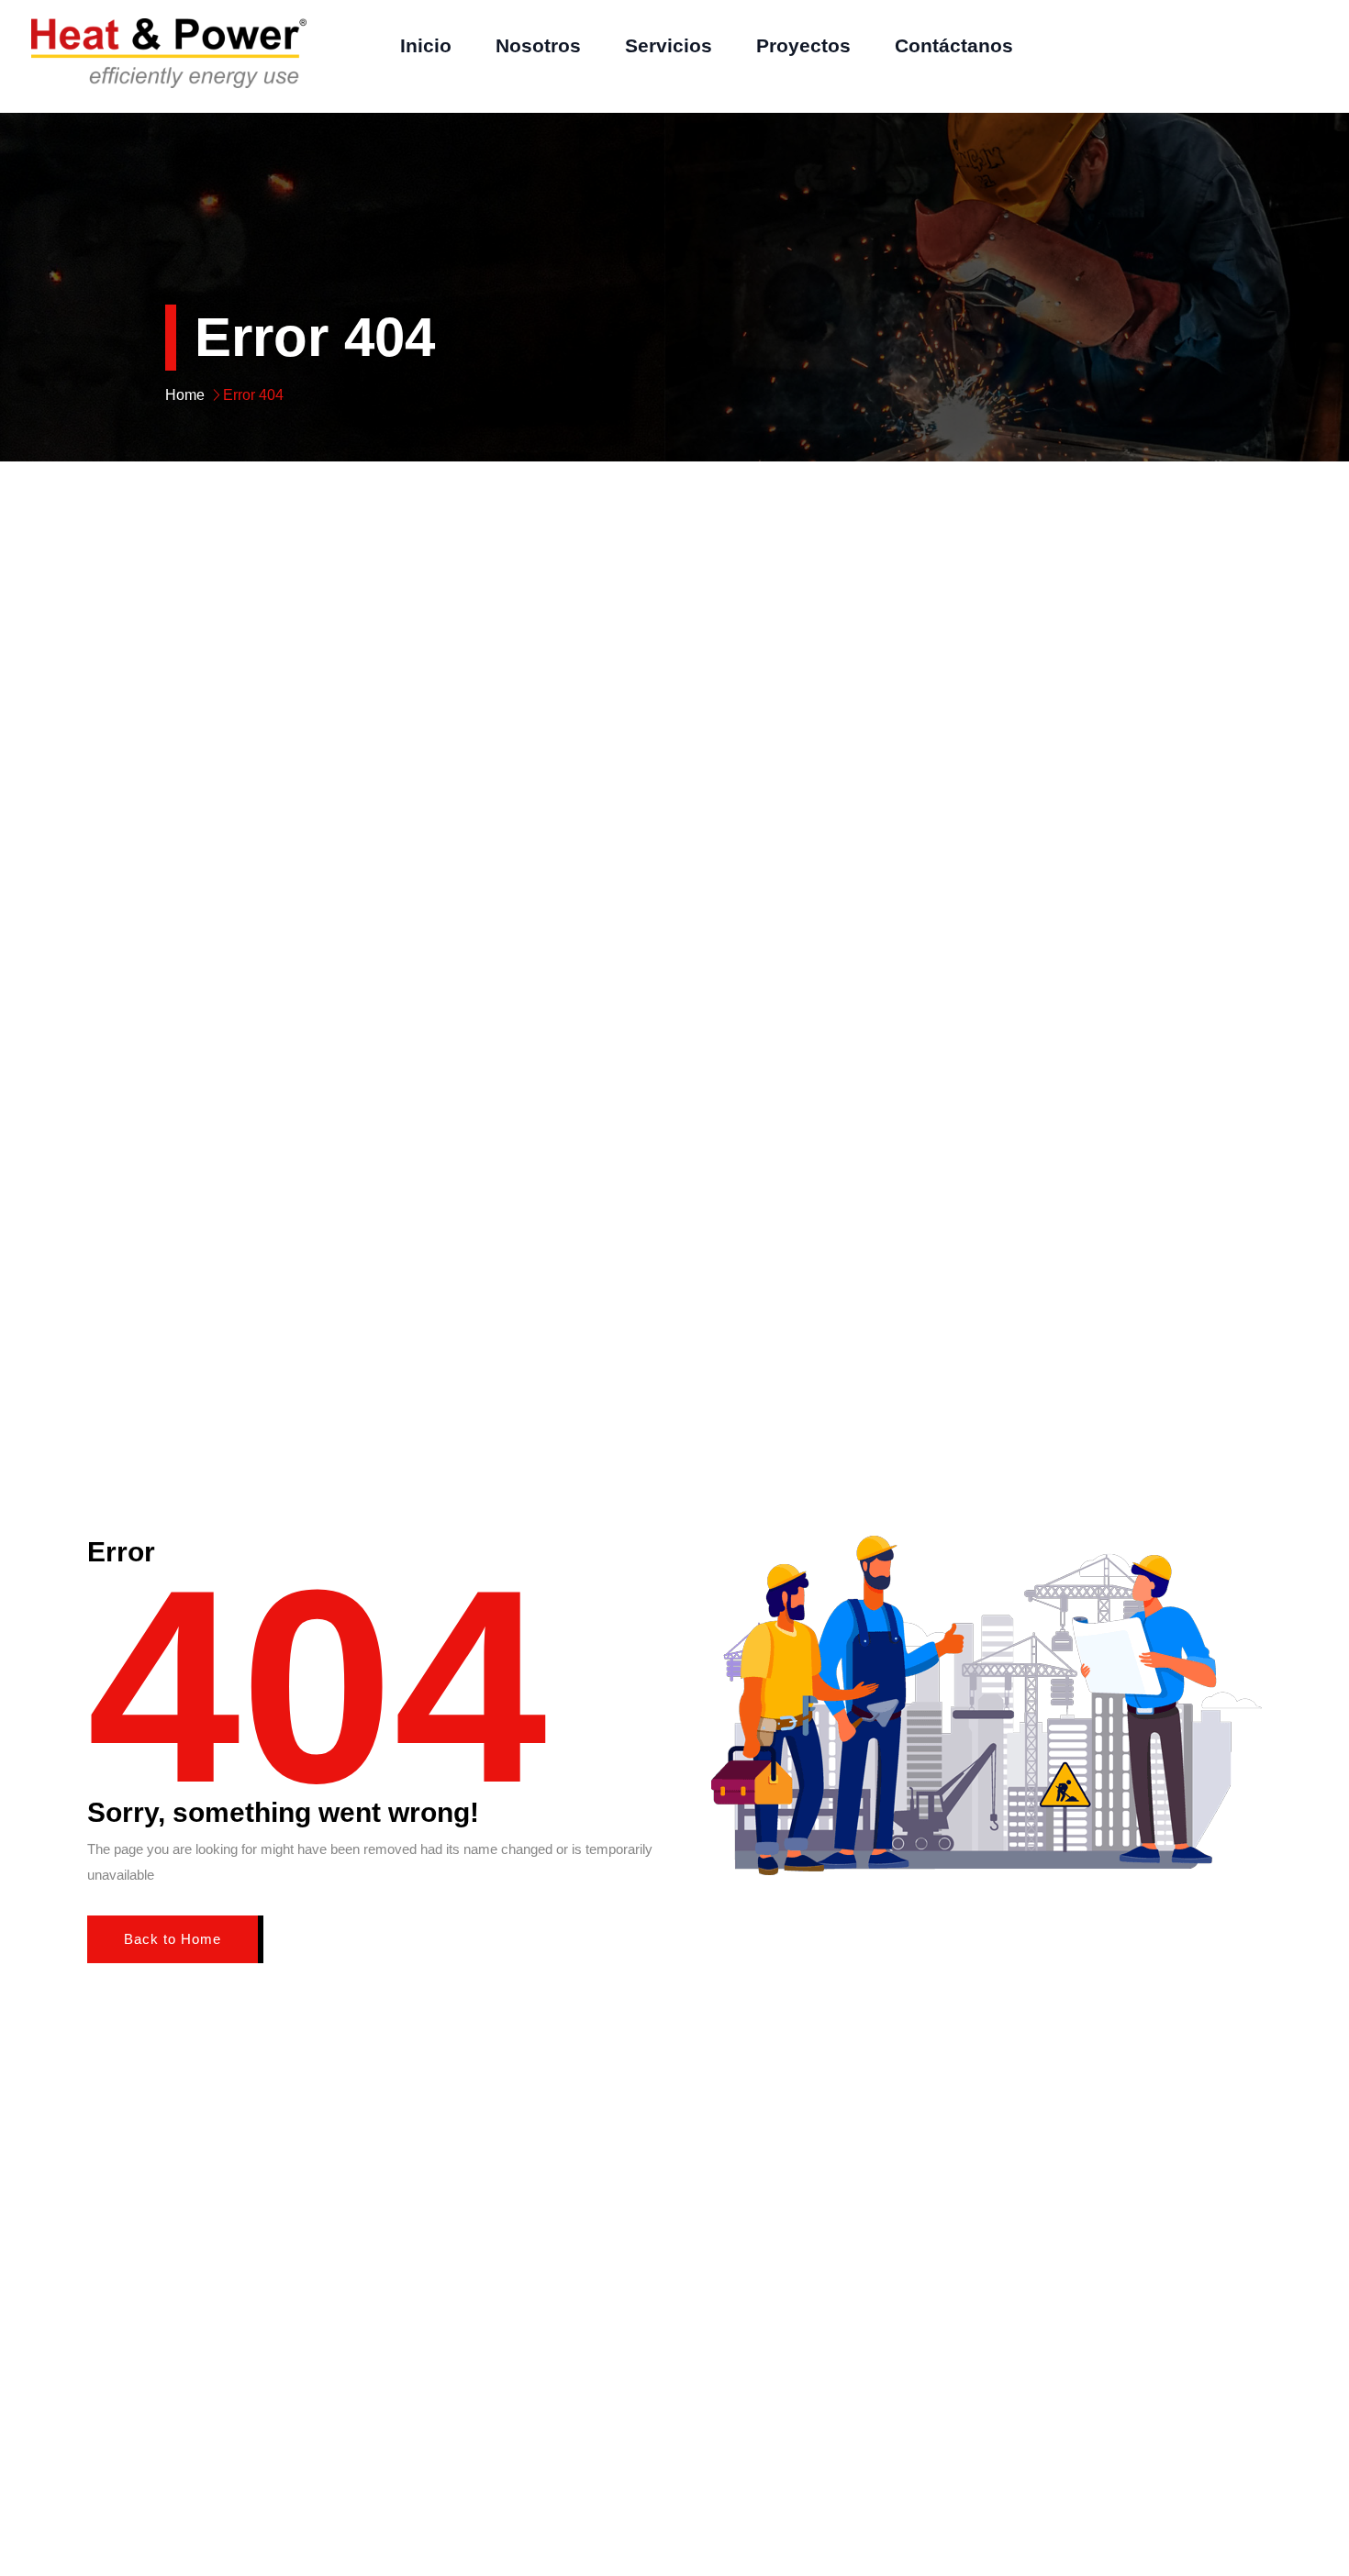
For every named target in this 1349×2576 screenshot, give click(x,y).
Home (185, 395)
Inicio (426, 45)
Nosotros (538, 45)
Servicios (669, 45)
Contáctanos (954, 45)
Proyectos (803, 45)
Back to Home (173, 1939)
